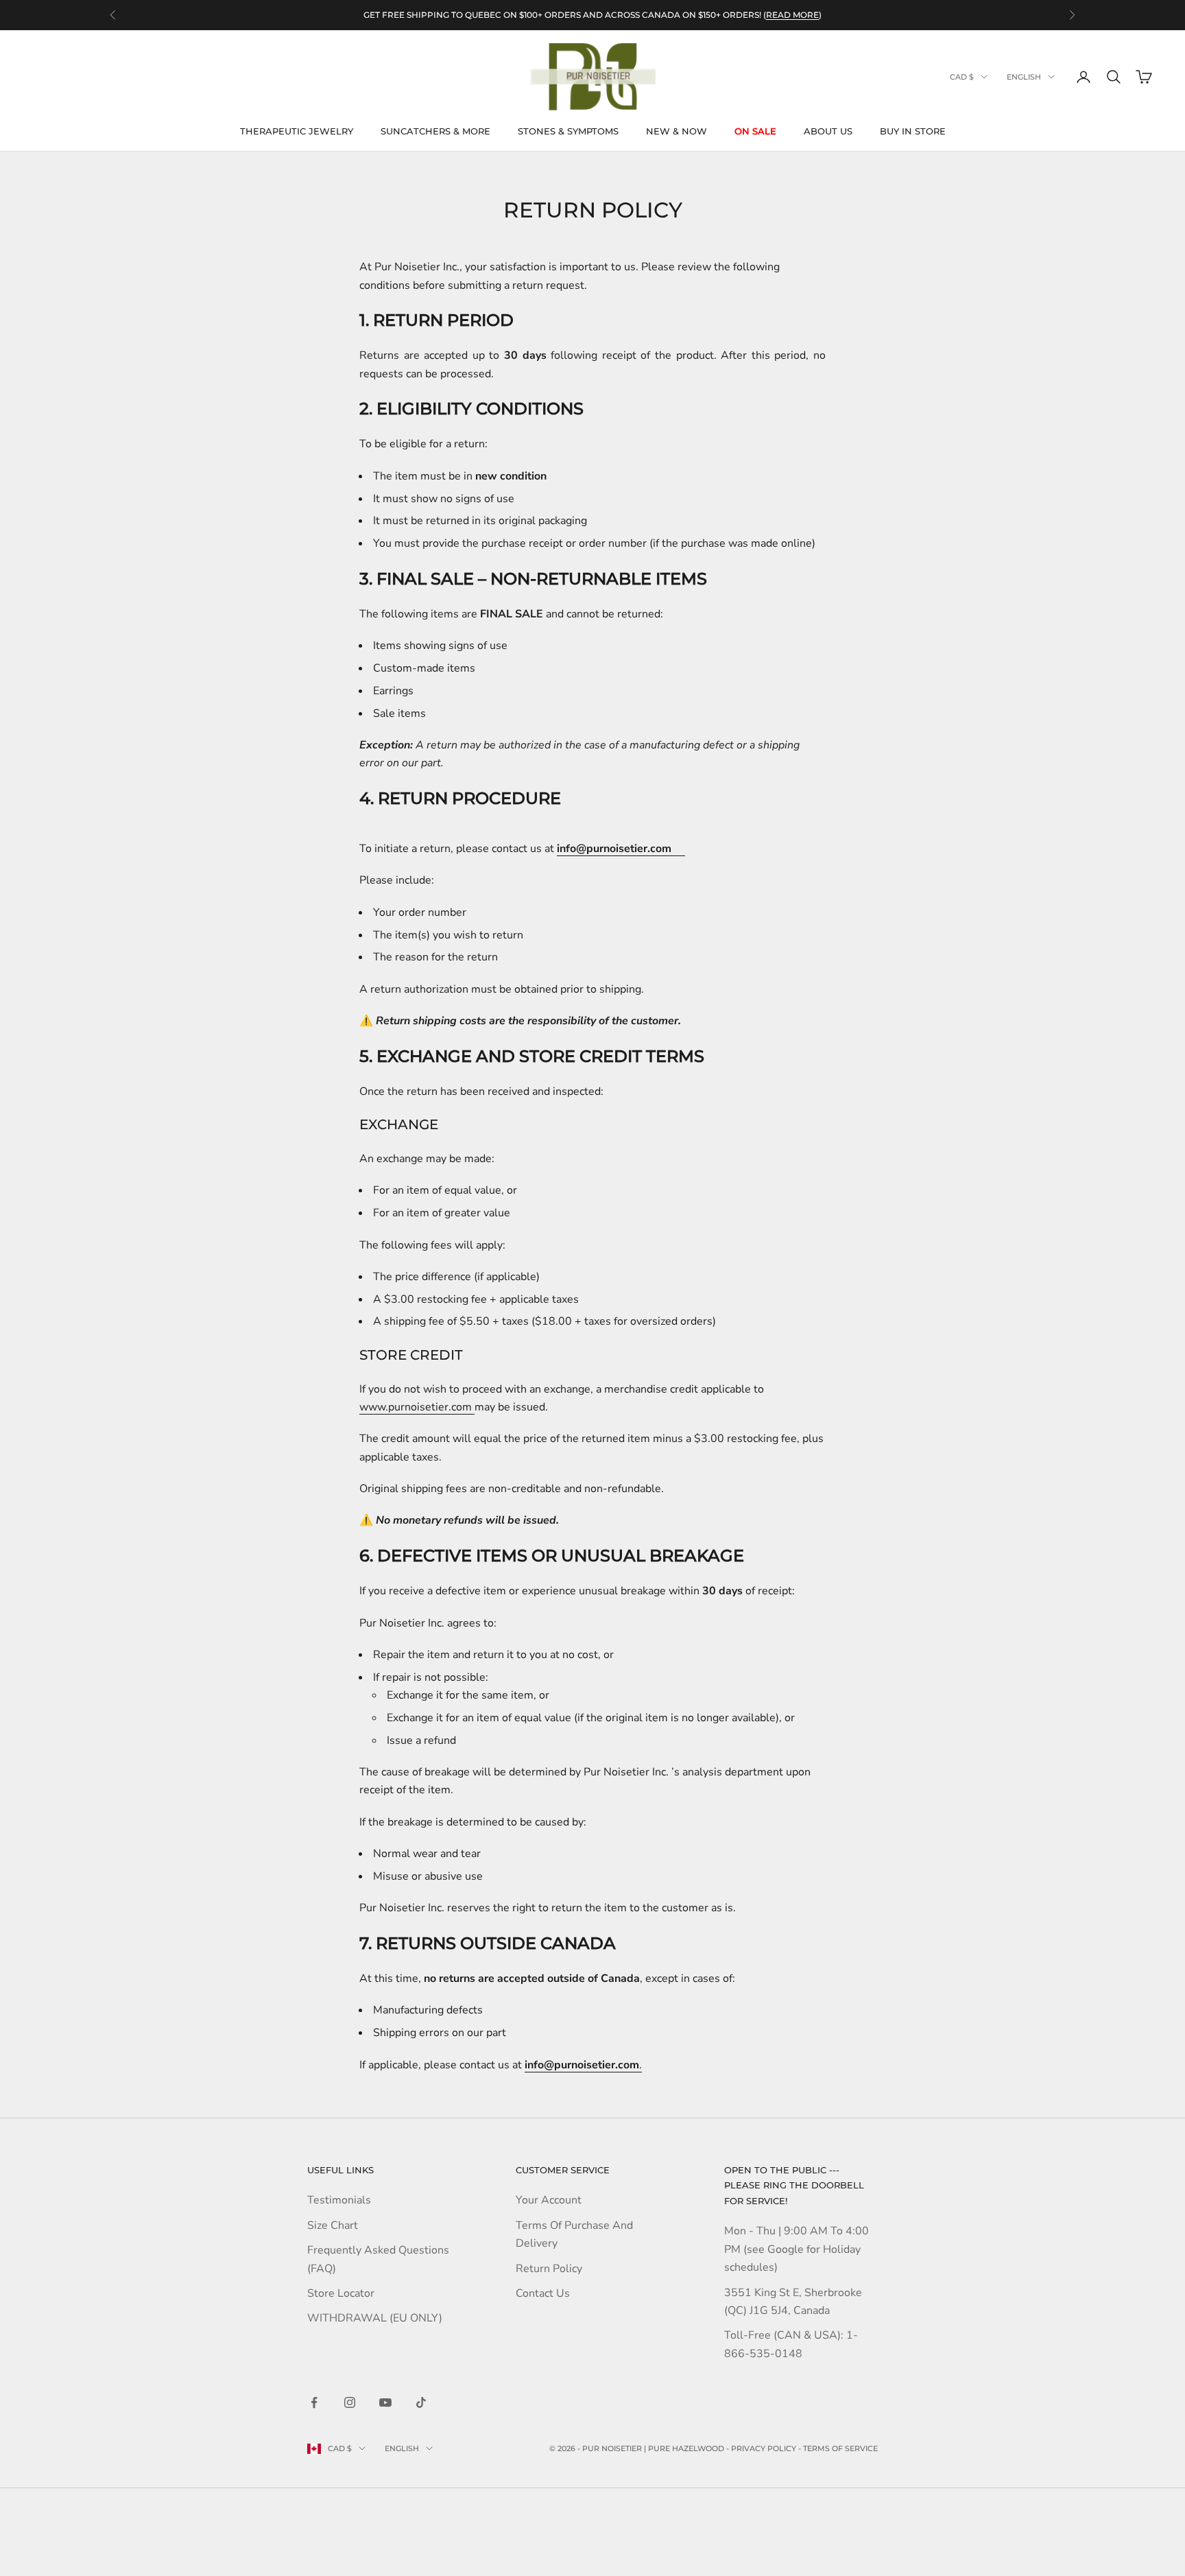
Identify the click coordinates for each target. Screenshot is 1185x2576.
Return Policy (549, 2269)
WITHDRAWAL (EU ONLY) (375, 2318)
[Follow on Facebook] (314, 2402)
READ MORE (792, 15)
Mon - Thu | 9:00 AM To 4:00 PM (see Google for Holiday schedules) (797, 2249)
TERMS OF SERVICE (840, 2448)
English (1024, 77)
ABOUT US (828, 131)
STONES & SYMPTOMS (568, 131)
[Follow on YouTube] (385, 2402)
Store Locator (341, 2293)
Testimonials (339, 2200)
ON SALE (755, 131)
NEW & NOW (677, 131)
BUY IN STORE (913, 131)
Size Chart (333, 2225)
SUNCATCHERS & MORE (435, 131)
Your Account (549, 2200)
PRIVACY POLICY (764, 2448)
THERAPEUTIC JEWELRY (297, 131)
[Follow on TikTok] (421, 2402)
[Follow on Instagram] (350, 2402)
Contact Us (543, 2293)
